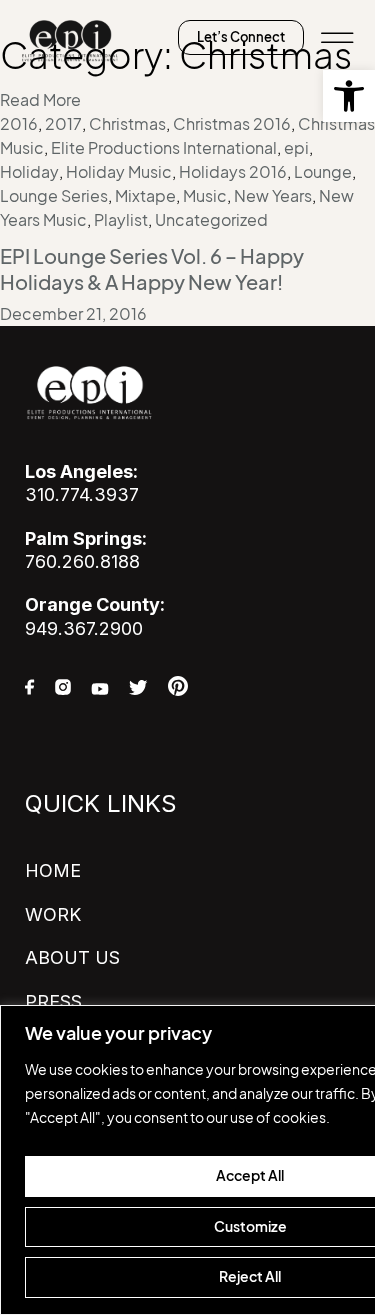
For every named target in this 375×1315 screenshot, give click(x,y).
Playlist (121, 220)
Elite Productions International (164, 148)
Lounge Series (54, 196)
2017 (63, 124)
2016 (19, 124)
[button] (349, 96)
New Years (273, 196)
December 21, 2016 (73, 314)
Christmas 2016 (232, 124)
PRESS (53, 1001)
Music (205, 196)
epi (296, 148)
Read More (40, 100)
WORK (53, 914)
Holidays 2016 (233, 172)
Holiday (29, 172)
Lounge (323, 172)
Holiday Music (119, 172)
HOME (53, 870)
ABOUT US (72, 957)
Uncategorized (211, 220)
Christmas (127, 124)
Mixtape (145, 196)
